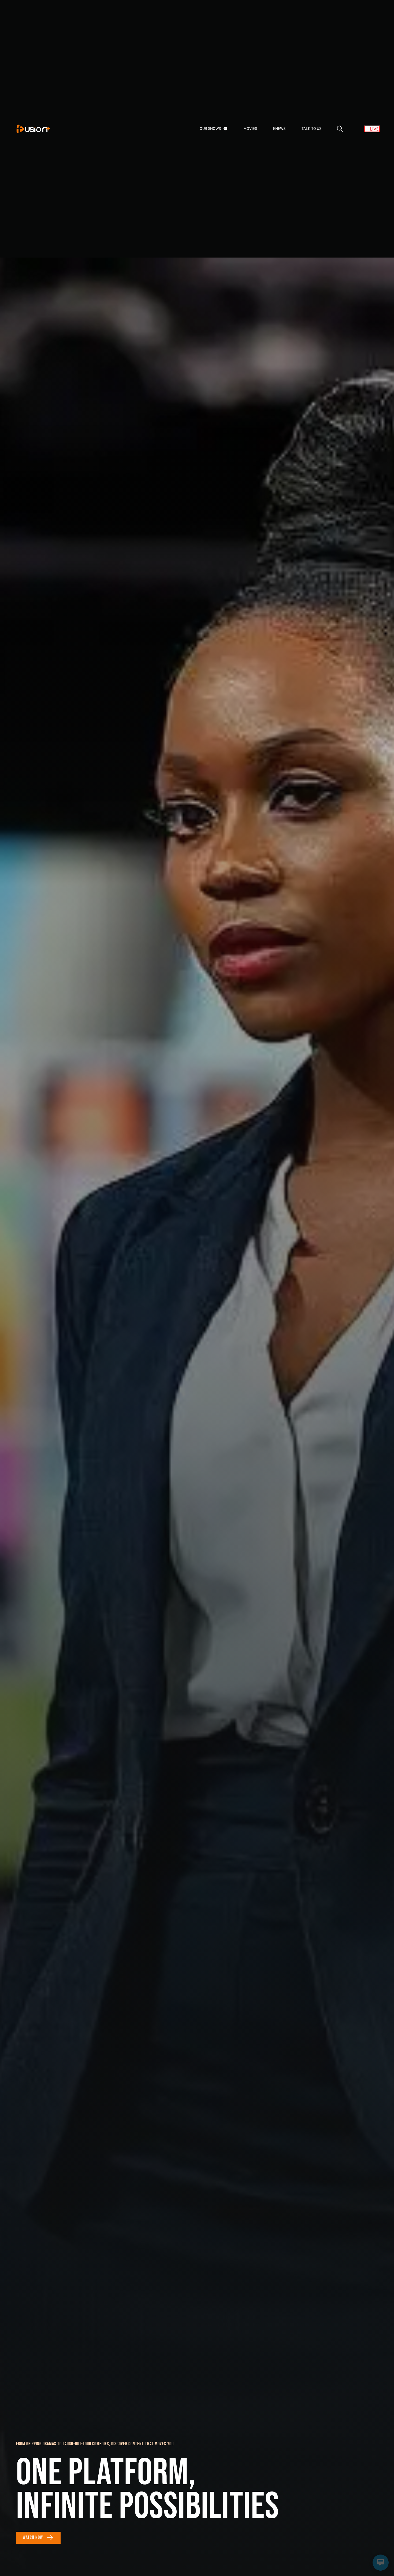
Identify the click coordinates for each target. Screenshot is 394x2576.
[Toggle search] (340, 129)
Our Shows (210, 129)
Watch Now (33, 2538)
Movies (250, 129)
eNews (279, 129)
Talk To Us (311, 129)
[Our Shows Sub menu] (225, 129)
